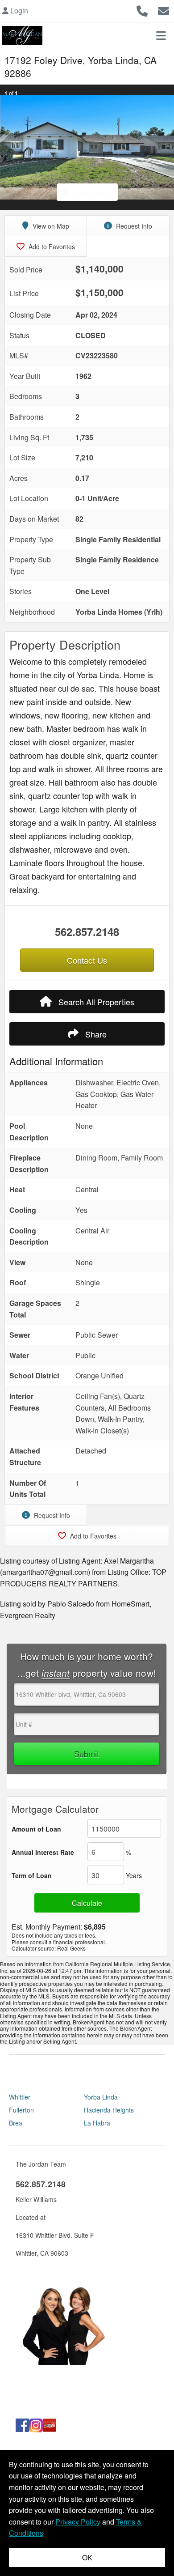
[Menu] (161, 35)
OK (87, 2557)
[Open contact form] (164, 10)
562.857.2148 (87, 931)
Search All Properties (95, 1002)
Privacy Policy (78, 2522)
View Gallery (93, 192)
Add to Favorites (51, 247)
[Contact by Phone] (142, 10)
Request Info (133, 226)
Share (95, 1034)
